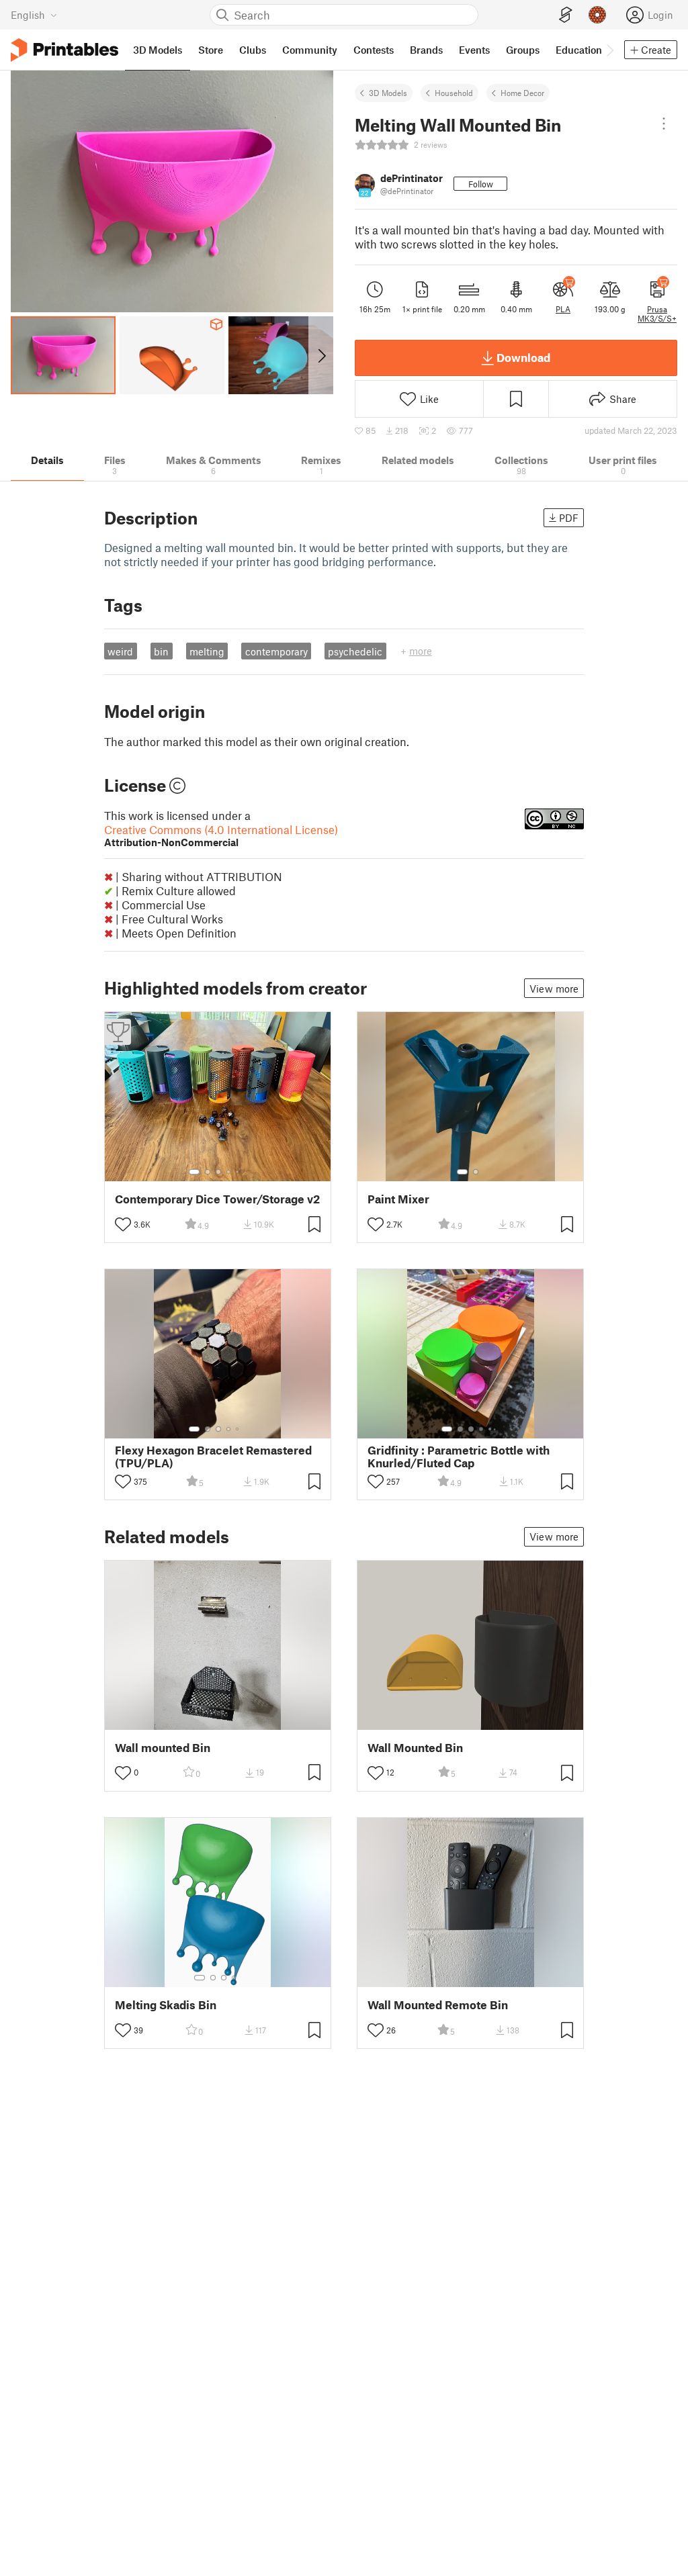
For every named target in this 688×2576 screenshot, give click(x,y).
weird (120, 651)
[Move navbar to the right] (609, 50)
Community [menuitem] (310, 50)
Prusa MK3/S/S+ (657, 314)
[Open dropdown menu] (664, 124)
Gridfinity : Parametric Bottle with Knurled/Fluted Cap (459, 1457)
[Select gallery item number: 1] (194, 1172)
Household (454, 93)
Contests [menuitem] (374, 50)
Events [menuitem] (474, 50)
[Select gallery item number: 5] (239, 1172)
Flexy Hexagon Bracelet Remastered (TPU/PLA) (213, 1457)
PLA (563, 309)
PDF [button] (569, 518)
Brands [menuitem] (426, 50)
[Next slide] (321, 355)
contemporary (276, 651)
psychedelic (355, 651)
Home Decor (522, 93)
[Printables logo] (64, 50)
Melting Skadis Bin (166, 2005)
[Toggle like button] (123, 1224)
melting (207, 651)
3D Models (388, 93)
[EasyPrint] (566, 15)
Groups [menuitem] (523, 50)
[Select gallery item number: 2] (208, 1172)
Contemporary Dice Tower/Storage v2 (217, 1199)
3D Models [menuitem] (158, 50)
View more (554, 988)
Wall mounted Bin (163, 1748)
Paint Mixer (398, 1199)
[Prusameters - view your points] (597, 15)
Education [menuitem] (579, 50)
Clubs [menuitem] (253, 50)
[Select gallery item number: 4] (229, 1172)
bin (161, 651)
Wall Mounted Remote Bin (438, 2005)
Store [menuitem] (211, 50)
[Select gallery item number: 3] (218, 1172)
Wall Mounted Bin (415, 1748)
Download (523, 357)
